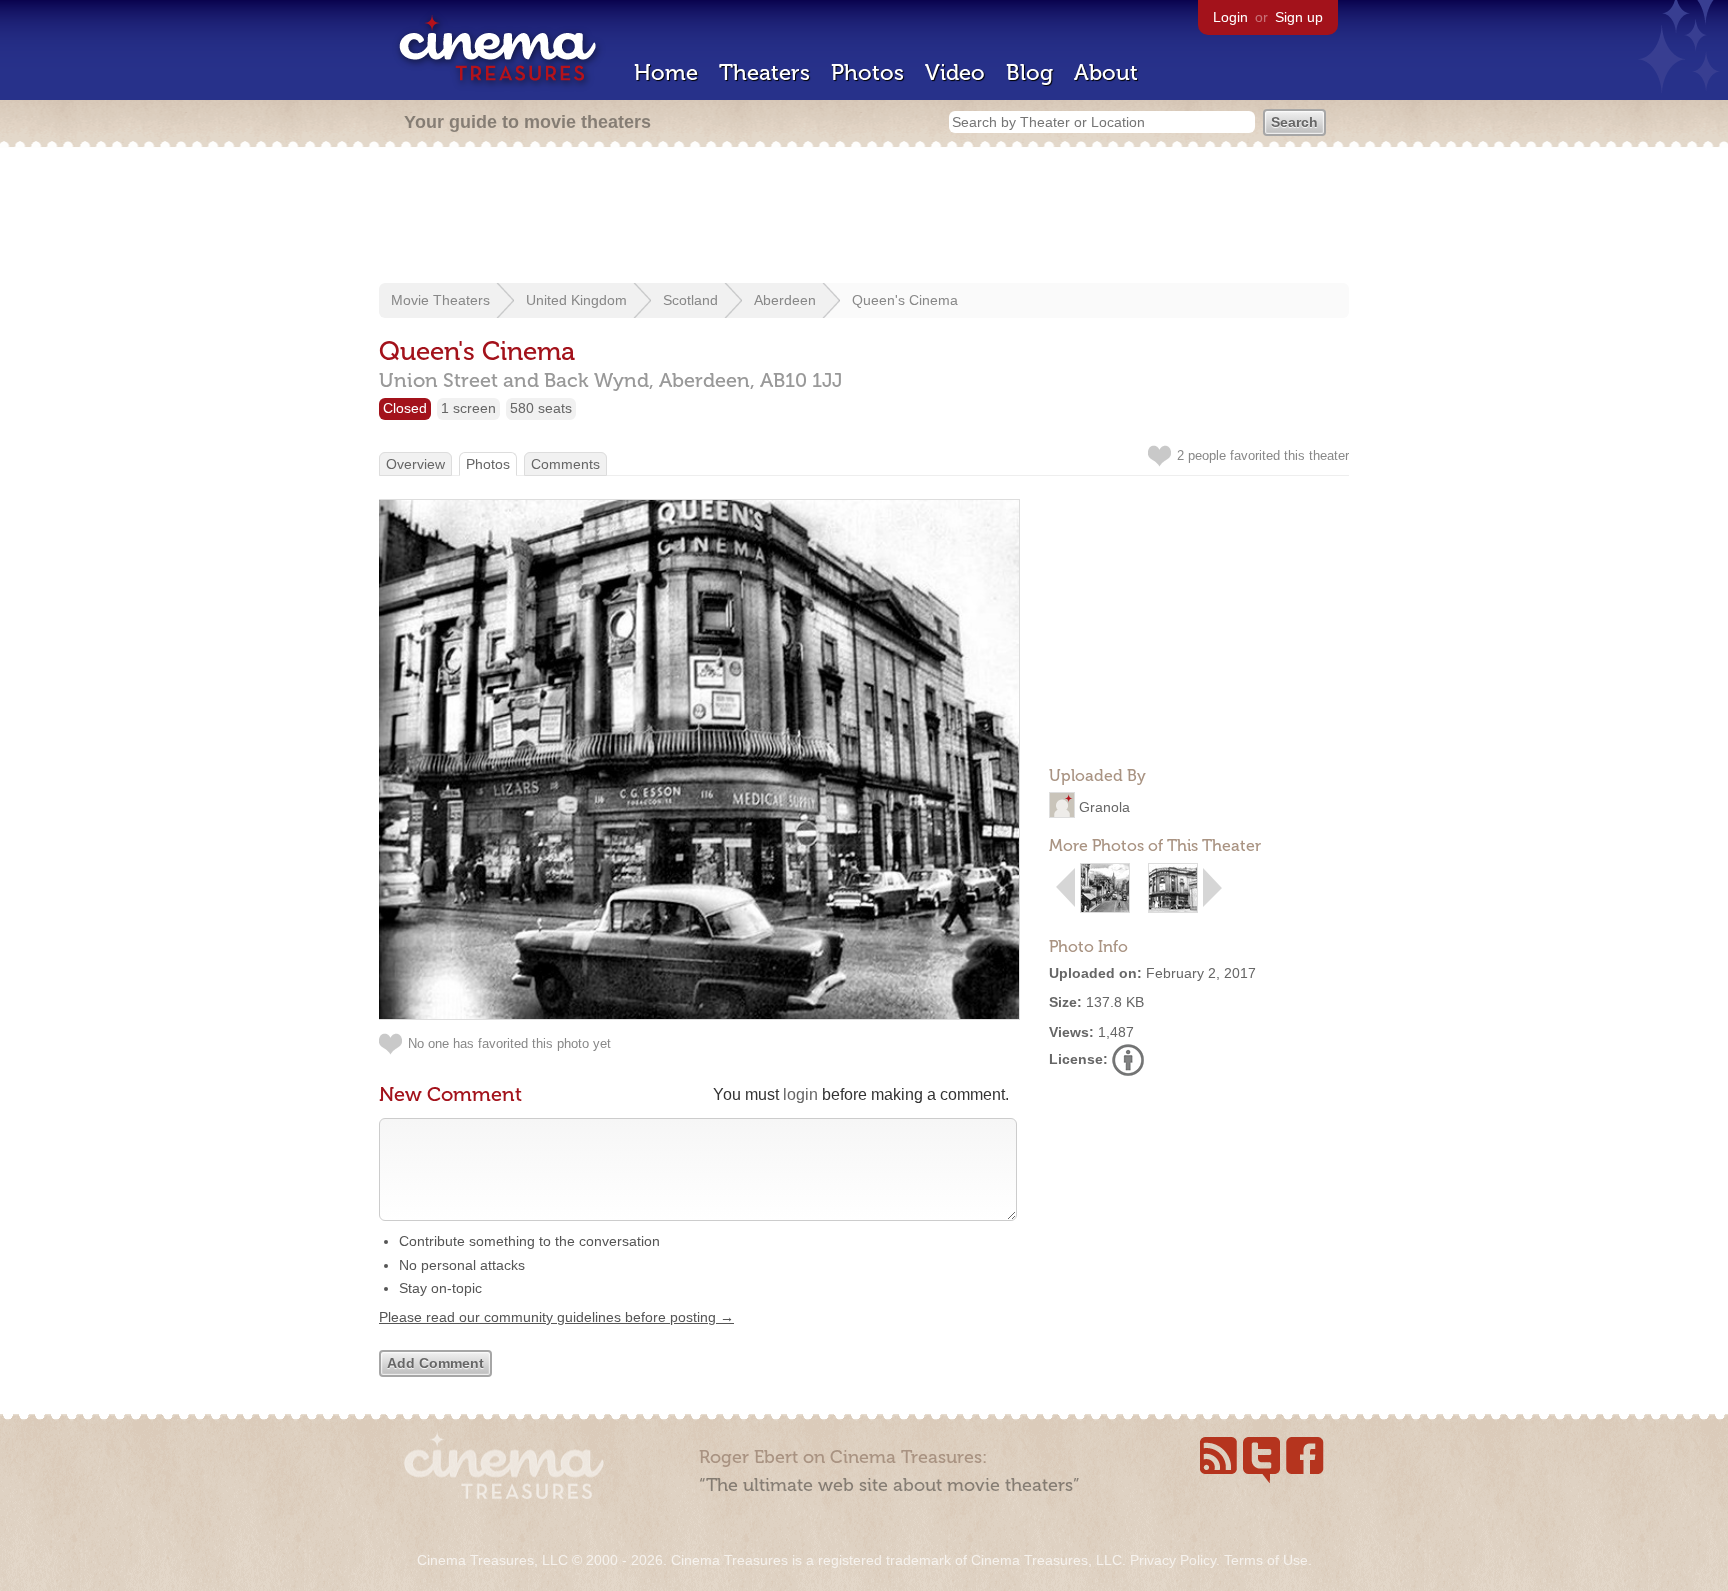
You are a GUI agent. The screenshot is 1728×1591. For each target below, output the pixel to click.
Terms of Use (1266, 1560)
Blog (1029, 72)
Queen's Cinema (905, 300)
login (800, 1094)
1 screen (468, 408)
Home (666, 72)
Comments (565, 464)
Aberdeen (785, 300)
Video (955, 72)
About (1106, 72)
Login (1230, 17)
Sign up (1299, 17)
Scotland (690, 300)
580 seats (541, 408)
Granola (1104, 807)
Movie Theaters (440, 300)
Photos (867, 72)
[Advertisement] (864, 217)
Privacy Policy (1173, 1560)
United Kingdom (576, 300)
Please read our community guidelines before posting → (556, 1317)
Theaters (764, 72)
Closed (405, 408)
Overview (415, 464)
